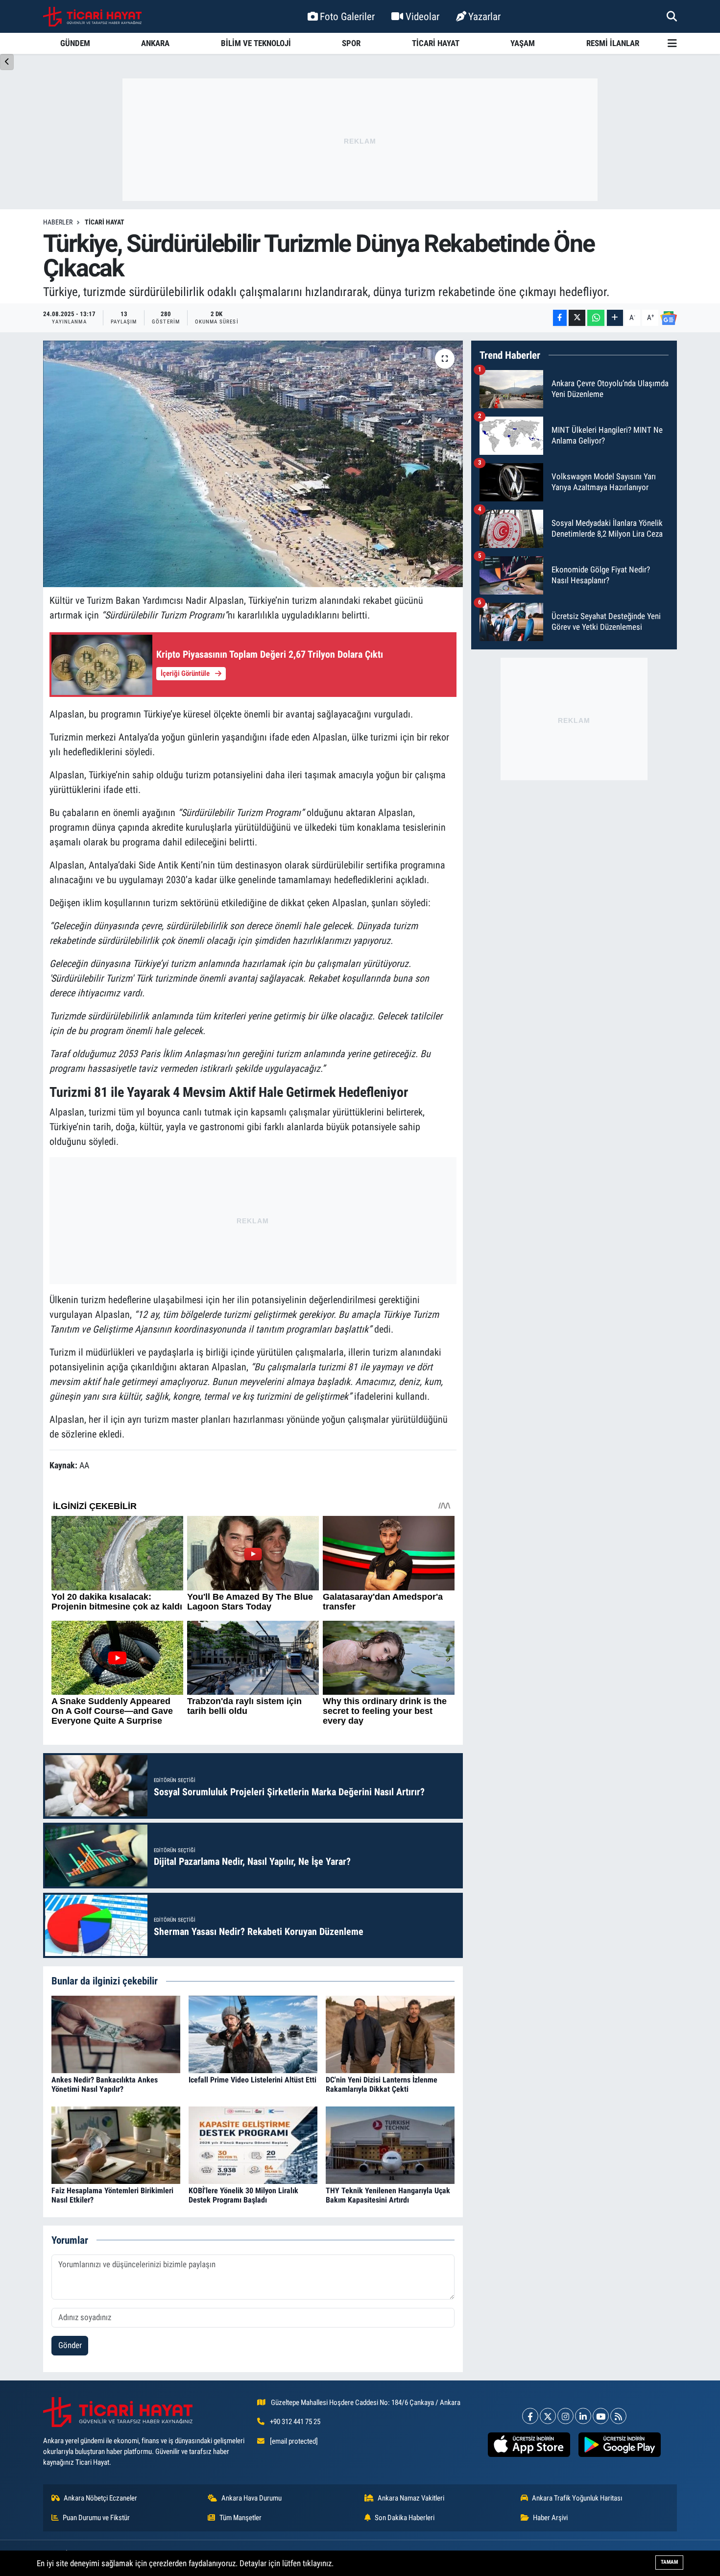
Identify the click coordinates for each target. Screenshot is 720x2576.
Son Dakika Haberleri (405, 2518)
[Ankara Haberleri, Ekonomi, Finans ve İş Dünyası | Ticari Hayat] (92, 17)
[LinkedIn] (583, 2416)
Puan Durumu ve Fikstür (96, 2518)
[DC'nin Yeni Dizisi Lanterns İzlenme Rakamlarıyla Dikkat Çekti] (390, 2033)
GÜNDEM (75, 43)
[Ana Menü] (672, 43)
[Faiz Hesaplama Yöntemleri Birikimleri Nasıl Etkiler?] (116, 2144)
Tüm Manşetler (240, 2518)
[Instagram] (565, 2416)
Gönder (70, 2345)
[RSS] (618, 2416)
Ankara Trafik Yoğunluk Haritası (577, 2498)
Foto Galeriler (347, 16)
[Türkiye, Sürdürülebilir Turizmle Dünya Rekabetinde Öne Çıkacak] (253, 464)
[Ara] (672, 16)
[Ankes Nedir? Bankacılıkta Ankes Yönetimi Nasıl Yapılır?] (116, 2033)
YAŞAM (523, 43)
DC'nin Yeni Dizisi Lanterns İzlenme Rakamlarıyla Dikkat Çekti (382, 2084)
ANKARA (155, 43)
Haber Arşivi (550, 2518)
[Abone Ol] (669, 318)
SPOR (351, 43)
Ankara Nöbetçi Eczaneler (100, 2498)
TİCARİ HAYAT (436, 43)
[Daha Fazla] (615, 318)
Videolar (422, 16)
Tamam (669, 2562)
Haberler (58, 222)
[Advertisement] (360, 140)
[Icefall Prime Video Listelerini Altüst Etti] (253, 2033)
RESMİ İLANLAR (613, 43)
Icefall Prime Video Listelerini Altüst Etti (252, 2080)
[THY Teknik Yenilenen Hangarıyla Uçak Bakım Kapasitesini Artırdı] (390, 2144)
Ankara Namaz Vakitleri (411, 2498)
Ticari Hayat (105, 222)
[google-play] (619, 2445)
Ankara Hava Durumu (252, 2498)
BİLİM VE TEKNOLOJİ (256, 43)
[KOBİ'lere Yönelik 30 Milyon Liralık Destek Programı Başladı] (253, 2144)
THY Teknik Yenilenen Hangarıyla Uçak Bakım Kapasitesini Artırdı (388, 2195)
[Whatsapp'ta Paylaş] (596, 318)
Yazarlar (484, 16)
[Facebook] (530, 2416)
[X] (548, 2416)
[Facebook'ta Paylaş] (560, 318)
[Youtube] (601, 2416)
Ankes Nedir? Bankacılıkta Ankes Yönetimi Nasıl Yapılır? (105, 2084)
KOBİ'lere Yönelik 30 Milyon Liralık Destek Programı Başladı (243, 2195)
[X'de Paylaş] (577, 318)
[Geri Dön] (7, 62)
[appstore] (529, 2445)
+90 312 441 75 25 (295, 2422)
